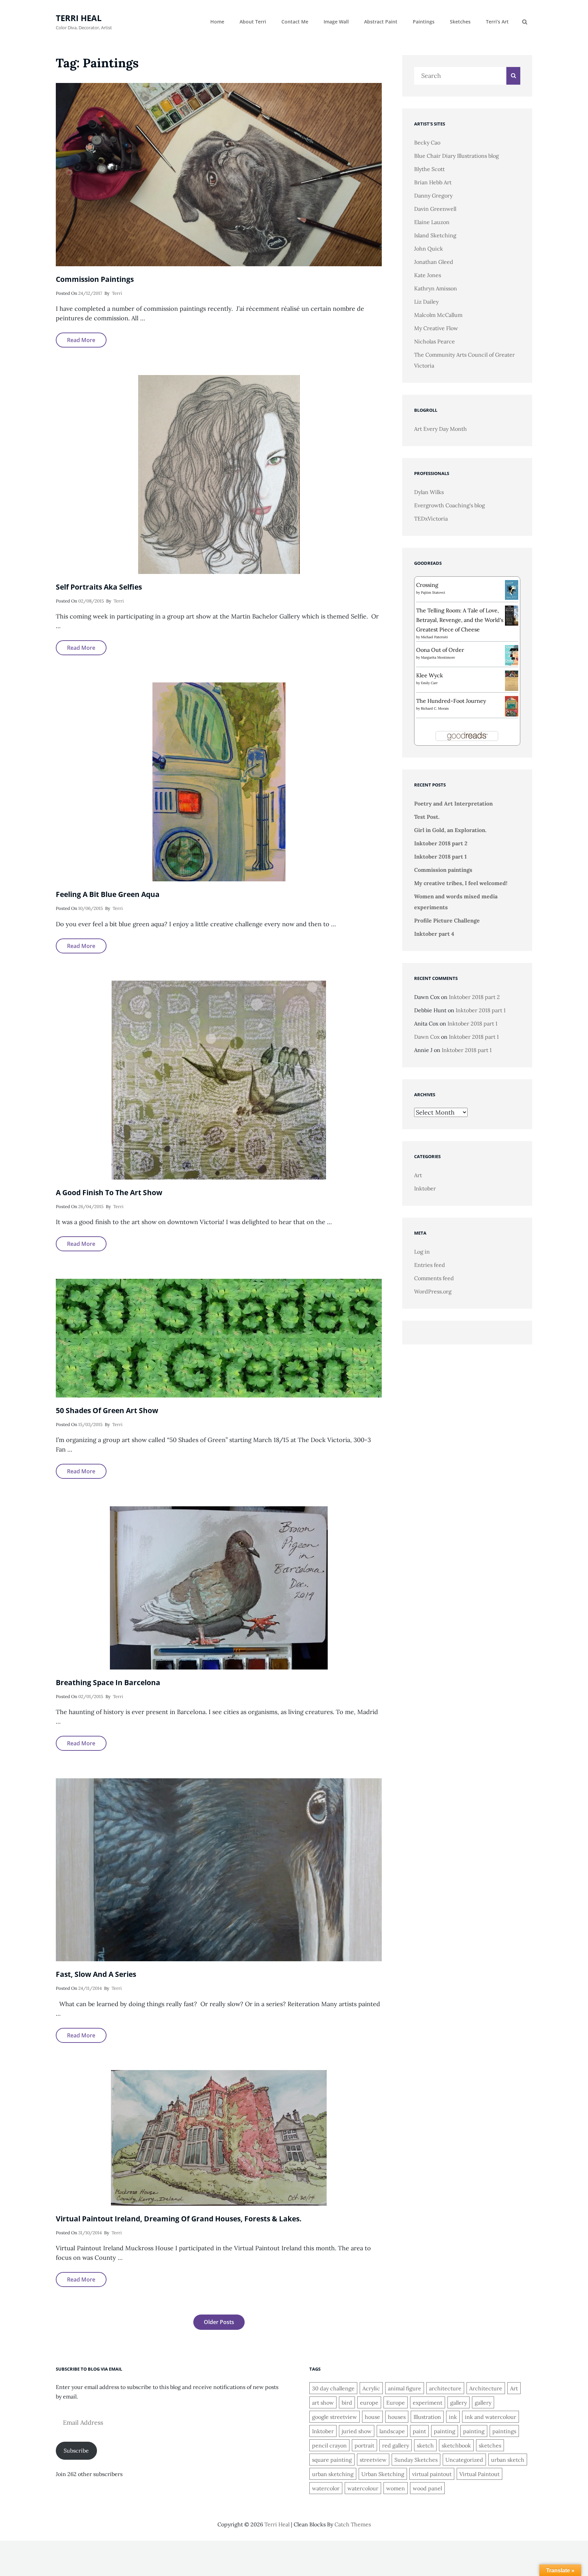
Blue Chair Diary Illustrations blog (456, 156)
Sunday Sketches (416, 2460)
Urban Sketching (383, 2474)
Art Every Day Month (440, 429)
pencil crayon (329, 2445)
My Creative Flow (436, 328)
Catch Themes (353, 2524)
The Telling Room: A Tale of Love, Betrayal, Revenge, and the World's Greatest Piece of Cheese (460, 620)
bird (347, 2403)
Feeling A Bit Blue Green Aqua (108, 894)
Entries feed (430, 1265)
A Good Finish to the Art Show (109, 1192)
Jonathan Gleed (434, 262)
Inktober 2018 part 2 (441, 843)
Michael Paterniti (434, 637)
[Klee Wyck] (512, 680)
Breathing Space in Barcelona (108, 1682)
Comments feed (434, 1278)
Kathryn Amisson (436, 288)
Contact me (295, 22)
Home (217, 22)
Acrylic (371, 2388)
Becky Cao (427, 142)
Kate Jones (428, 275)
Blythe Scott (429, 169)
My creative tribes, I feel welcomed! (461, 883)
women (396, 2488)
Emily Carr (429, 683)
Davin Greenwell (435, 209)
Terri (117, 293)
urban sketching (333, 2474)
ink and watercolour (491, 2417)
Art (418, 1175)
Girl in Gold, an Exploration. (450, 830)
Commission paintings (95, 279)
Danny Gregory (433, 196)
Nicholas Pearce (435, 341)
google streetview (334, 2417)
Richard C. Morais (435, 708)
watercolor (326, 2488)
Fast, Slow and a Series (96, 1974)
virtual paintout (432, 2474)
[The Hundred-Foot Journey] (512, 706)
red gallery (396, 2445)
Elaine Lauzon (432, 222)
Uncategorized (464, 2460)
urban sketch (508, 2460)
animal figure (405, 2388)
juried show (357, 2431)
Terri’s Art (497, 22)
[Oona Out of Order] (512, 655)
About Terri (253, 22)
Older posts (219, 2322)
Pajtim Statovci (433, 592)
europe (369, 2403)
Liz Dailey (426, 302)
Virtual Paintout (479, 2474)
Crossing (427, 585)
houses (397, 2417)
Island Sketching (435, 235)
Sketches (460, 22)
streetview (373, 2460)
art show (323, 2403)
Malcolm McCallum (438, 315)
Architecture (486, 2388)
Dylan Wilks (429, 492)
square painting (332, 2460)
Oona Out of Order (440, 650)
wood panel (427, 2488)
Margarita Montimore (438, 657)
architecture (445, 2388)
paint (419, 2431)
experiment (428, 2403)
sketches (490, 2445)
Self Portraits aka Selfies (99, 587)
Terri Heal (79, 18)
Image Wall (336, 22)
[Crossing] (512, 589)
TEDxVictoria (431, 519)
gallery (459, 2403)
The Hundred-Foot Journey (451, 701)
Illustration (427, 2417)
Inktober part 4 (434, 934)
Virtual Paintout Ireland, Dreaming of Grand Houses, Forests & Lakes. (179, 2219)
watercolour (363, 2488)
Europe (396, 2403)
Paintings (424, 22)
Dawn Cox (427, 1037)
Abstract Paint (381, 22)
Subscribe (76, 2451)
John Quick (429, 249)
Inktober (425, 1188)
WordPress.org (433, 1291)
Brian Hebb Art (433, 182)
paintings (504, 2431)
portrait (364, 2445)
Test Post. (427, 817)
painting (445, 2431)
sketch (425, 2445)
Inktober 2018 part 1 (440, 857)
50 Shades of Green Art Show (107, 1410)
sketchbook (456, 2445)
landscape (392, 2431)
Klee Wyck (430, 675)
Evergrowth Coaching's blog (450, 505)
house (372, 2417)
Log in (422, 1252)
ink (453, 2417)
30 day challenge (333, 2388)
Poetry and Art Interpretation (453, 803)
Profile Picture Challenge (447, 920)
